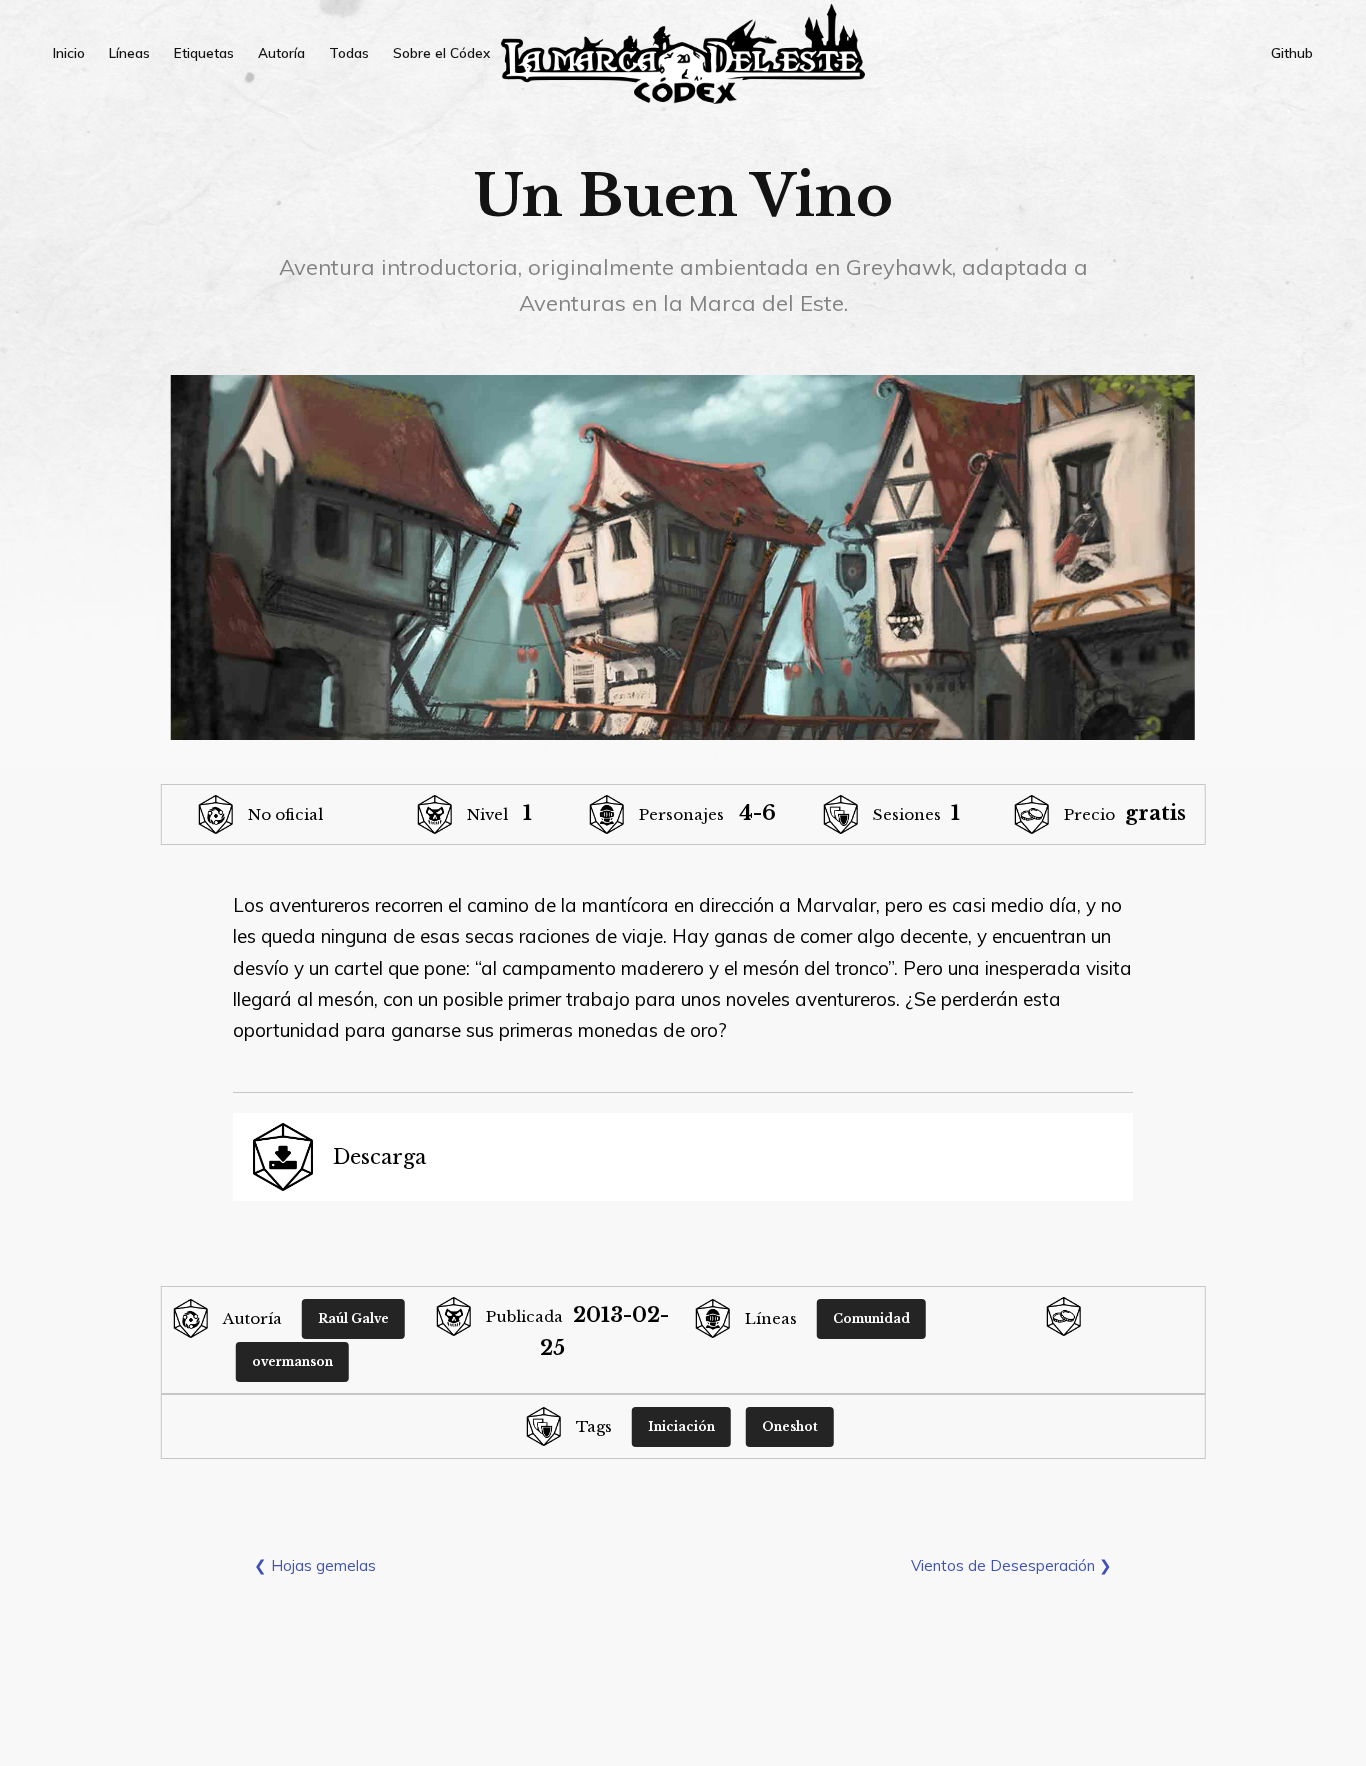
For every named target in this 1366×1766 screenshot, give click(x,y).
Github (1292, 52)
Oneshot (790, 1426)
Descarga (379, 1157)
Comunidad (871, 1318)
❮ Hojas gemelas (315, 1565)
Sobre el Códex (441, 52)
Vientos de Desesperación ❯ (1011, 1565)
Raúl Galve (353, 1318)
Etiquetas (204, 52)
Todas (349, 52)
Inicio (69, 52)
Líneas (129, 52)
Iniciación (681, 1426)
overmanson (292, 1361)
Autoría (281, 52)
